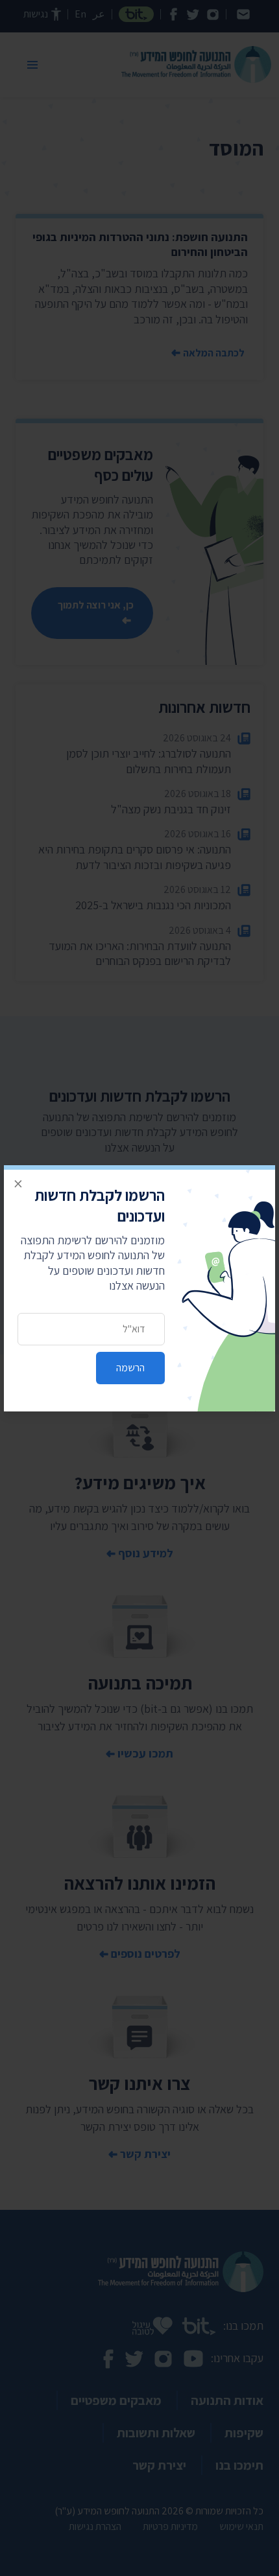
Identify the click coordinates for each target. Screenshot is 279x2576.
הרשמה (130, 1368)
